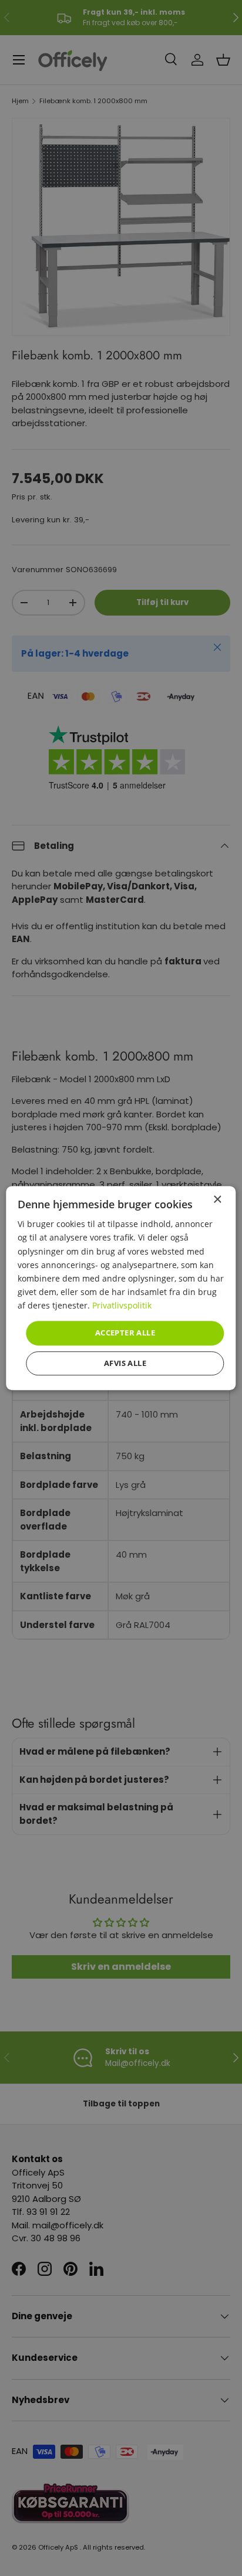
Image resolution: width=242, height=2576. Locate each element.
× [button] (217, 1200)
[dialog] (121, 1288)
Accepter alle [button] (125, 1333)
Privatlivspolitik (122, 1305)
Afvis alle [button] (125, 1363)
